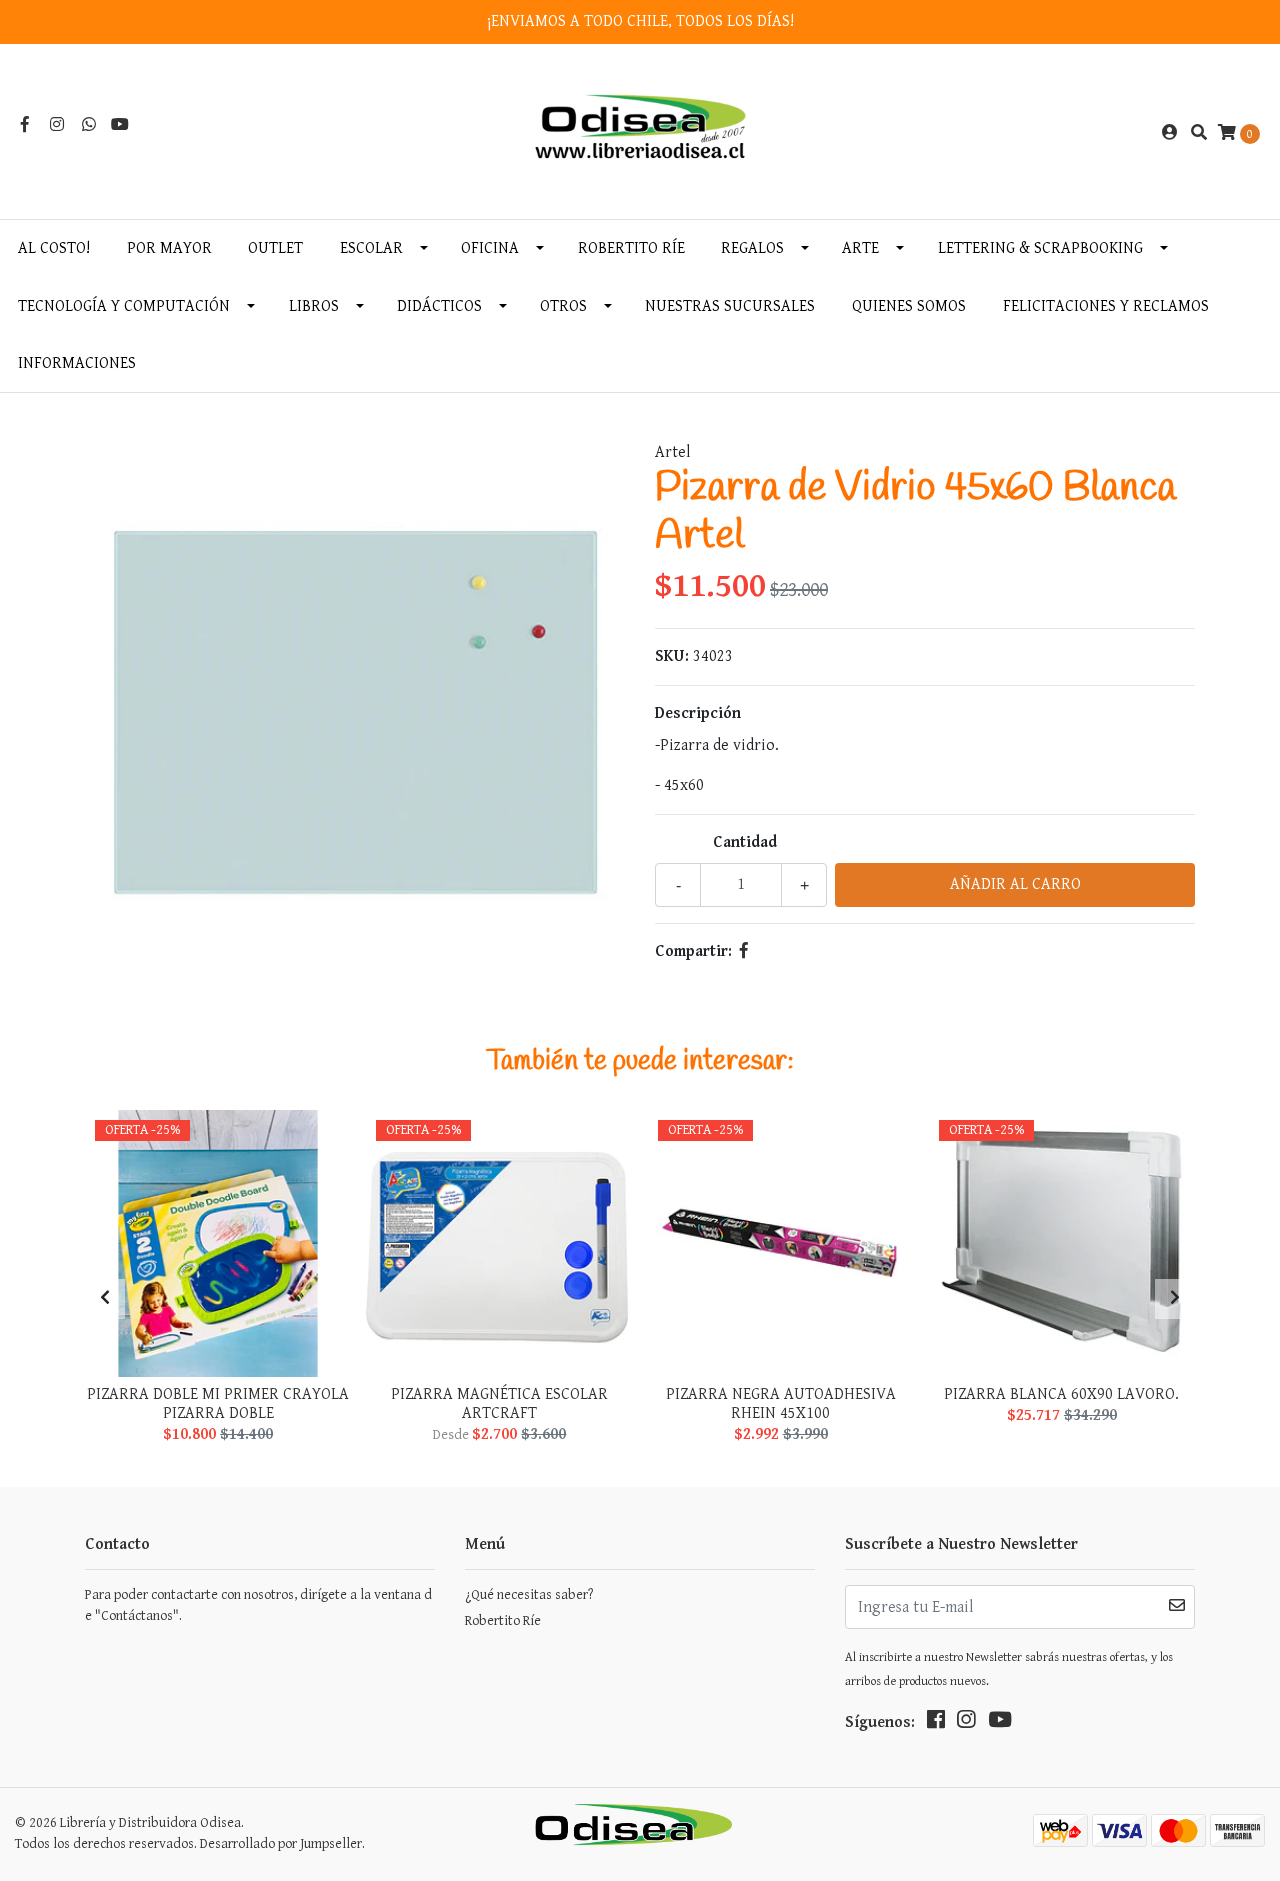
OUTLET (275, 248)
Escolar (371, 248)
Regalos (752, 248)
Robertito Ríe (631, 248)
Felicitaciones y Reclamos (1106, 306)
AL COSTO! (54, 248)
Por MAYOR (169, 248)
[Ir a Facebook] (25, 125)
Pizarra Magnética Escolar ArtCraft (499, 1404)
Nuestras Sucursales (730, 306)
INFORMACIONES (77, 363)
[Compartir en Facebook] (744, 951)
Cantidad (745, 842)
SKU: (672, 656)
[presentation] (105, 1299)
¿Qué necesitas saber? (529, 1595)
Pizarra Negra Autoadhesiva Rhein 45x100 (781, 1404)
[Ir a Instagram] (57, 125)
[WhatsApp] (89, 125)
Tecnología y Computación (124, 306)
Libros (314, 306)
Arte (860, 248)
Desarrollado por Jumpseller (281, 1844)
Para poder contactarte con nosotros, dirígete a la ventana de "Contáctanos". (258, 1605)
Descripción (698, 713)
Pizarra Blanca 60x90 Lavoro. (1061, 1394)
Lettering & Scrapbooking (1040, 248)
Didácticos (439, 306)
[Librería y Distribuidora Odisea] (640, 132)
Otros (563, 306)
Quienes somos (909, 306)
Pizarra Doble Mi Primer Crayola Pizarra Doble (218, 1404)
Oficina (490, 248)
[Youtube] (120, 125)
